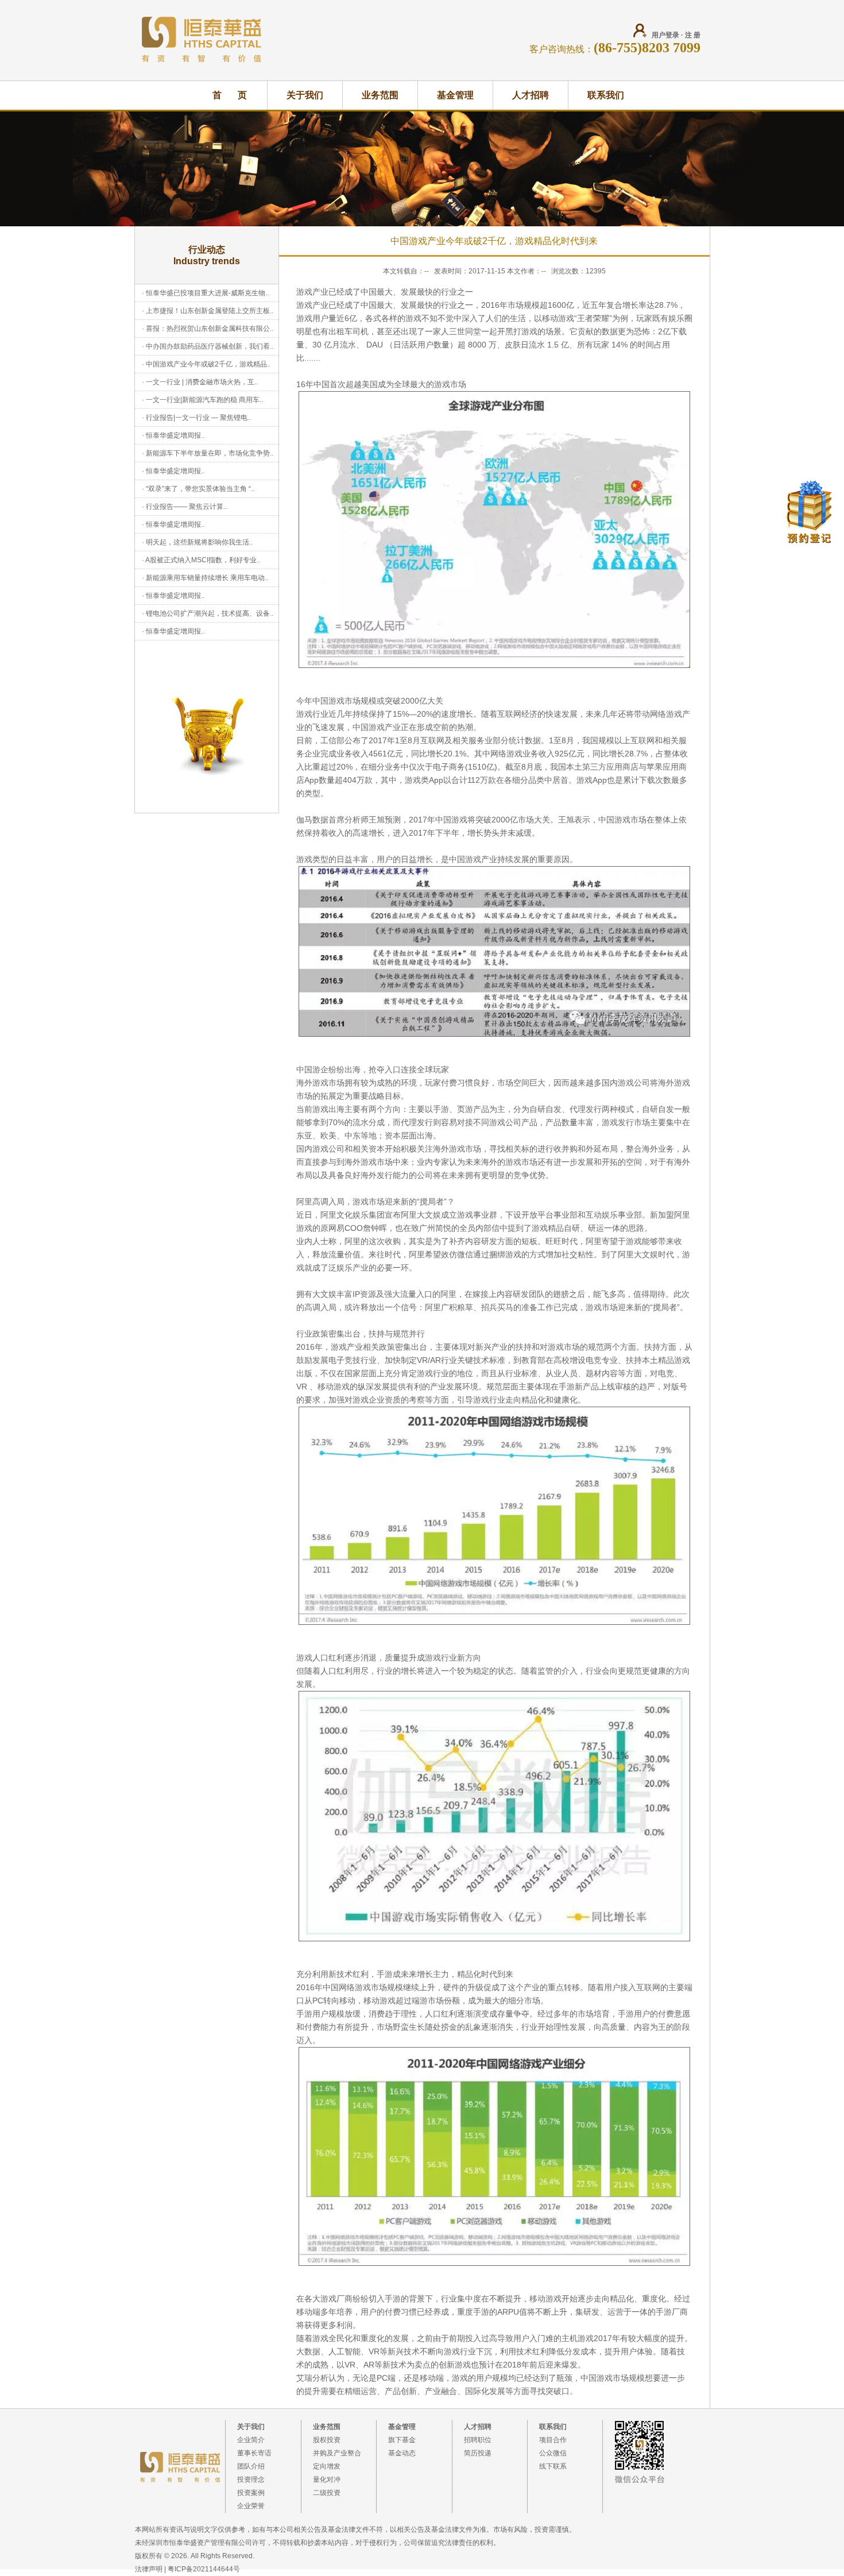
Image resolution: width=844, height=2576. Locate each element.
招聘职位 (478, 2440)
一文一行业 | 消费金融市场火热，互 (200, 382)
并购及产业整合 (337, 2453)
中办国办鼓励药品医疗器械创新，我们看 (208, 346)
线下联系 (553, 2466)
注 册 (693, 35)
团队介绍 (251, 2466)
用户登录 (665, 35)
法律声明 (149, 2569)
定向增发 (327, 2466)
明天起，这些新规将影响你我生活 (198, 542)
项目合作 (553, 2440)
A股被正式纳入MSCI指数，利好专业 (201, 560)
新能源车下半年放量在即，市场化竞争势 (208, 453)
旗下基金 (402, 2440)
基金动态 (402, 2453)
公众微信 (553, 2453)
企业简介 (251, 2440)
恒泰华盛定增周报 (173, 435)
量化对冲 (327, 2480)
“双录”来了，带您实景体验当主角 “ (198, 489)
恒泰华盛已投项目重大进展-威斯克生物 (206, 293)
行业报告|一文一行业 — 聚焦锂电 (197, 418)
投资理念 (251, 2480)
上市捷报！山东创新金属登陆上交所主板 (208, 311)
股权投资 (327, 2440)
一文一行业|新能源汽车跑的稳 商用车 (203, 400)
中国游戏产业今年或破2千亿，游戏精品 (206, 364)
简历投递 (478, 2453)
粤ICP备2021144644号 (204, 2569)
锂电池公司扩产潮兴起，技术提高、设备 (208, 613)
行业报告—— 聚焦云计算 (185, 507)
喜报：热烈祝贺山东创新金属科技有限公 (208, 329)
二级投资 (327, 2493)
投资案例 (251, 2493)
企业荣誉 (251, 2506)
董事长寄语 (254, 2453)
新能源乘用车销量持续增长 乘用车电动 (205, 578)
